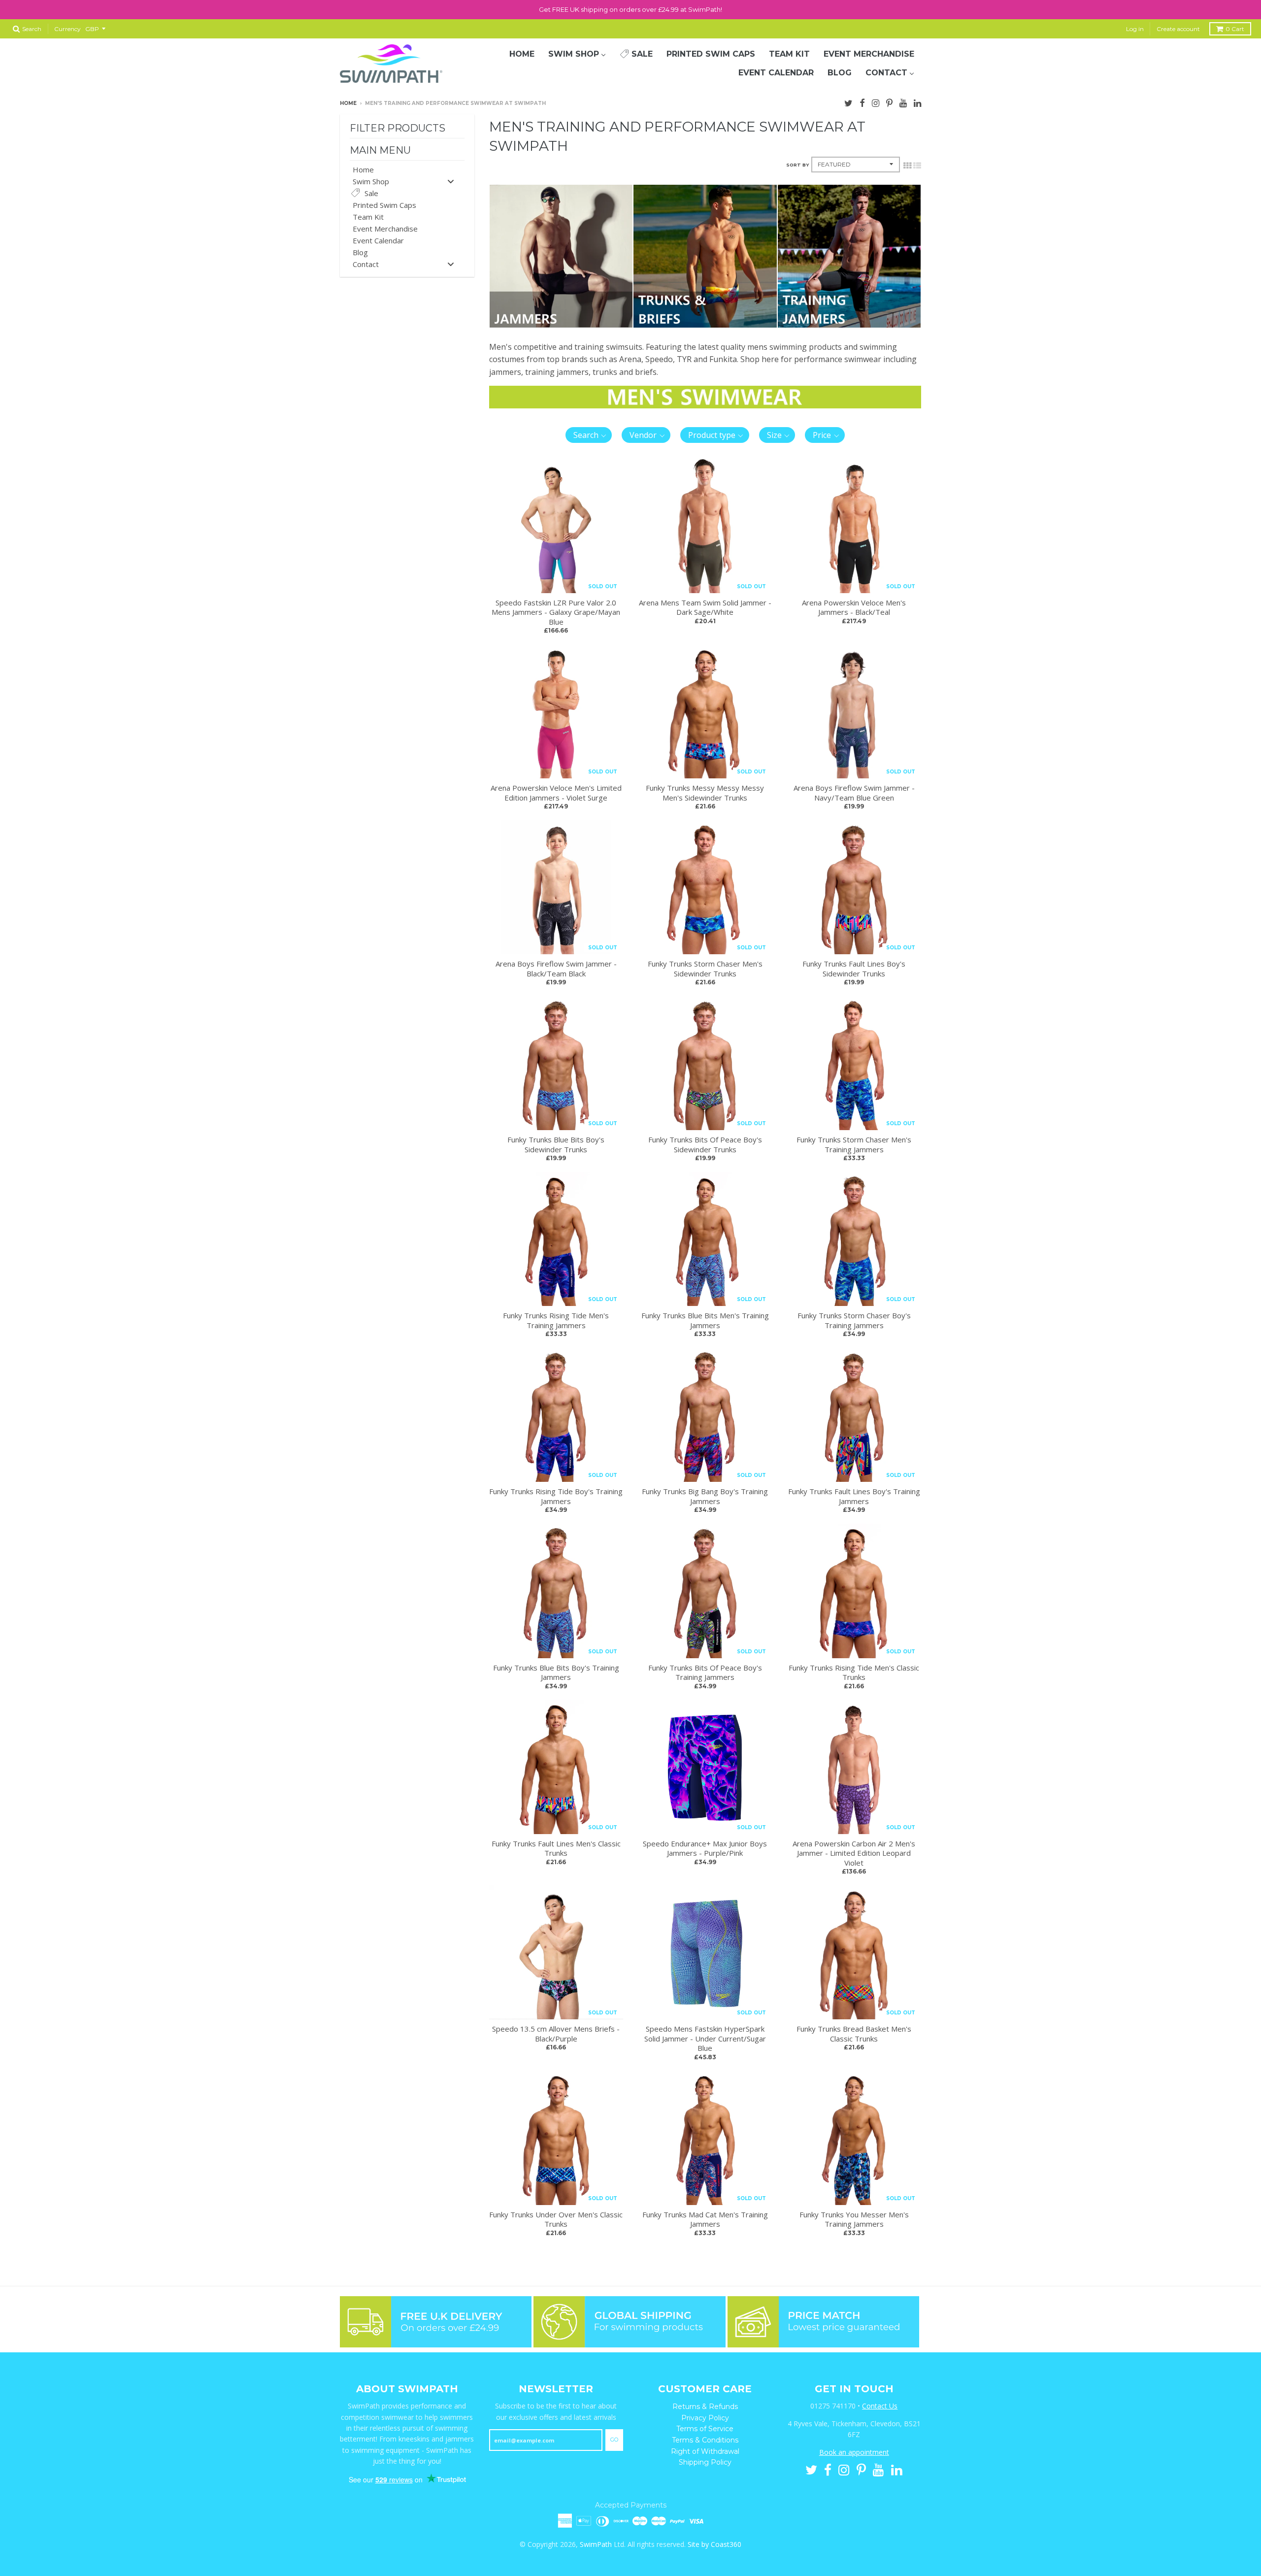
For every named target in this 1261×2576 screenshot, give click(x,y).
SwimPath (596, 2544)
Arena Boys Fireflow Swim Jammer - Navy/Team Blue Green (854, 793)
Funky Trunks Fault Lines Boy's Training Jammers (854, 1496)
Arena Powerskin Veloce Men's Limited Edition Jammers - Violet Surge (556, 793)
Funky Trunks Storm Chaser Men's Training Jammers (854, 1144)
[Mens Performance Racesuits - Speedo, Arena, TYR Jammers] (561, 325)
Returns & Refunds (705, 2407)
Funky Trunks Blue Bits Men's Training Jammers (705, 1320)
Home (348, 103)
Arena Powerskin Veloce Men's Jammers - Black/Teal (854, 607)
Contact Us (880, 2406)
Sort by (797, 165)
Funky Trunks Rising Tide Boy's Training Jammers (556, 1496)
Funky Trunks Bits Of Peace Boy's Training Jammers (705, 1673)
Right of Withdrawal (705, 2451)
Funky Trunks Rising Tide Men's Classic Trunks (854, 1673)
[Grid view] (907, 165)
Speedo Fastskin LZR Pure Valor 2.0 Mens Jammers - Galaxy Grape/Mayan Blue (556, 612)
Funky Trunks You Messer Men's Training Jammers (854, 2219)
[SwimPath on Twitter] (848, 102)
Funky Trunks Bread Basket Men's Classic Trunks (854, 2034)
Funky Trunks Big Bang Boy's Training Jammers (705, 1496)
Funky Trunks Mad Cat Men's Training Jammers (705, 2219)
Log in (1135, 29)
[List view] (917, 165)
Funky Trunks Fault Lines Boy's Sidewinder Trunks (854, 969)
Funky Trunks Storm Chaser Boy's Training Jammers (854, 1320)
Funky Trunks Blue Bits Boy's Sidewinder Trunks (556, 1144)
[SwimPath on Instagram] (876, 102)
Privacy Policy (705, 2418)
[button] (589, 435)
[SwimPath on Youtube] (903, 102)
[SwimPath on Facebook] (862, 102)
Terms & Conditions (705, 2440)
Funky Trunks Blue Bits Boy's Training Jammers (556, 1673)
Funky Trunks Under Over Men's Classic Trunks (556, 2219)
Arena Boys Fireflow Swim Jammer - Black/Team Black (556, 969)
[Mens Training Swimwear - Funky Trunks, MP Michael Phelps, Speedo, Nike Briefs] (705, 325)
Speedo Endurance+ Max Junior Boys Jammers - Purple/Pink (705, 1848)
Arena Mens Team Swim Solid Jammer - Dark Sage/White (705, 607)
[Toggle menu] (451, 181)
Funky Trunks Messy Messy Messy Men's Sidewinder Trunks (705, 793)
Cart (1235, 29)
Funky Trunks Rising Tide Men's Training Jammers (556, 1320)
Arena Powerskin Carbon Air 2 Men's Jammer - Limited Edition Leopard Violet (854, 1853)
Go (614, 2440)
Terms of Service (705, 2429)
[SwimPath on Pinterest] (889, 102)
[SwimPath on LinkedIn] (917, 102)
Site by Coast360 (714, 2544)
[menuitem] (522, 54)
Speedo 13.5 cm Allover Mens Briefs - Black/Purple (556, 2034)
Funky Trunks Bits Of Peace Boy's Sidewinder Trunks (705, 1144)
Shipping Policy (705, 2462)
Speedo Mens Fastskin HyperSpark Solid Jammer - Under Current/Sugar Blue (705, 2038)
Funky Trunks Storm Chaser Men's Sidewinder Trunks (705, 969)
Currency (67, 29)
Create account (1178, 29)
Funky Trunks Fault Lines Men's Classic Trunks (556, 1848)
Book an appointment (854, 2452)
